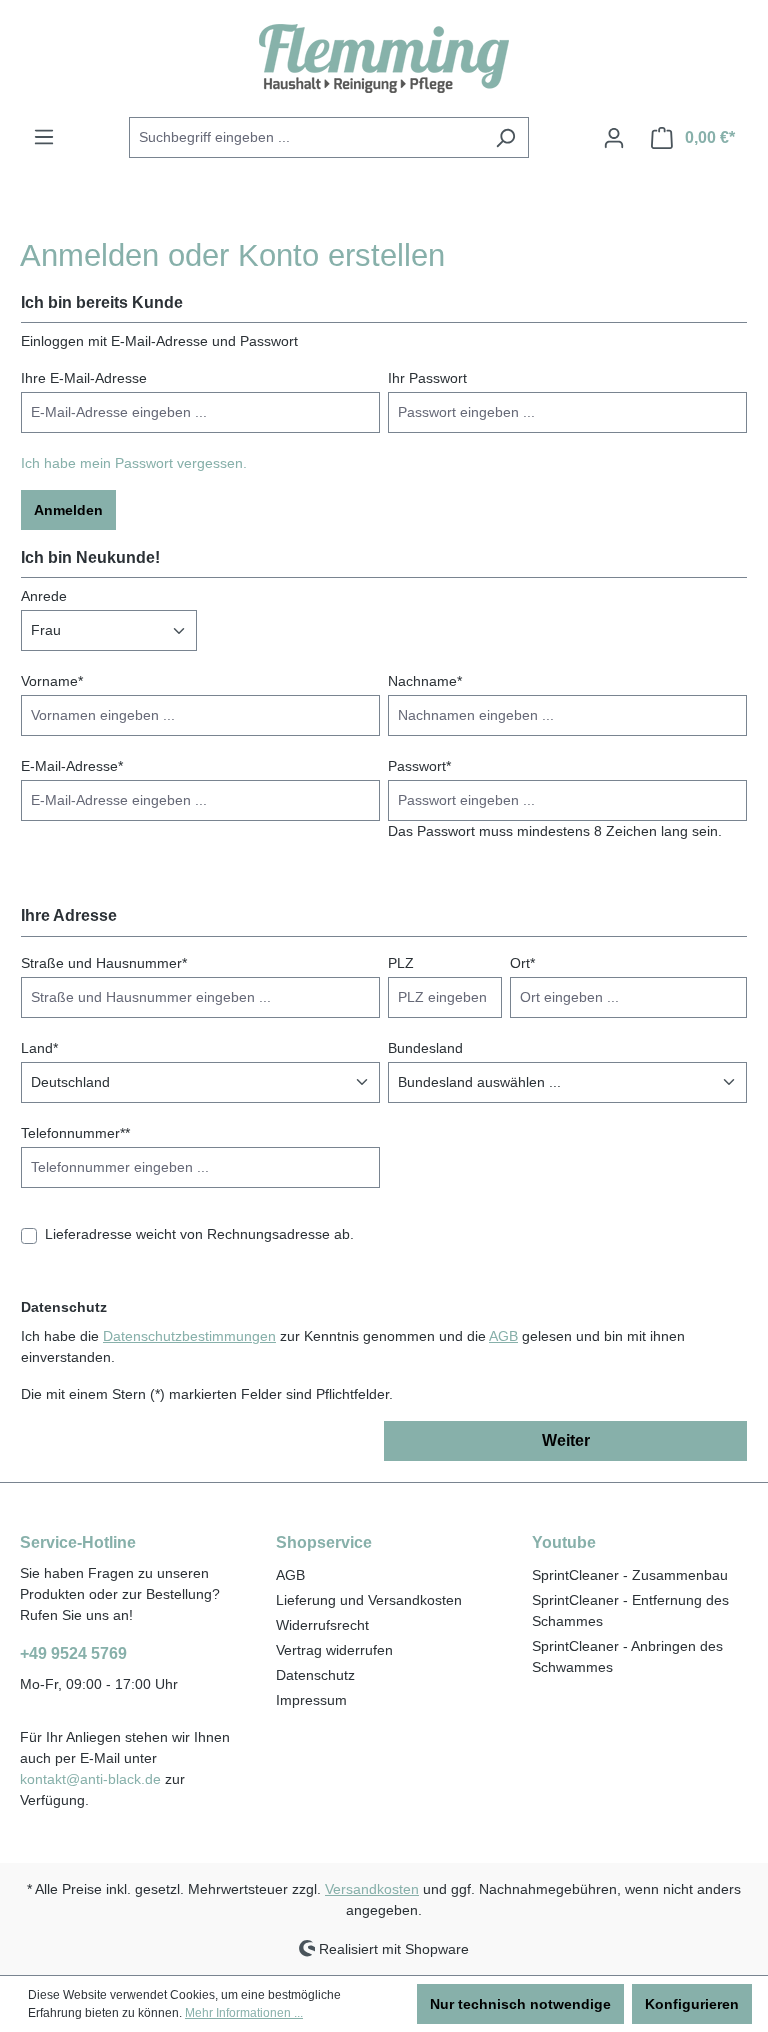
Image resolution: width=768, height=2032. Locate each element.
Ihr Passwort (427, 378)
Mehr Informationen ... (244, 2013)
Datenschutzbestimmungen (189, 1336)
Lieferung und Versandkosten (369, 1600)
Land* (39, 1048)
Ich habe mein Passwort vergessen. (134, 463)
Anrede (44, 596)
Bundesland (425, 1048)
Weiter (566, 1440)
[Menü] (44, 137)
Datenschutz (315, 1675)
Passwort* (419, 766)
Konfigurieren (692, 2004)
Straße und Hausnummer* (104, 963)
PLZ (401, 963)
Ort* (522, 963)
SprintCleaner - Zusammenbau (630, 1575)
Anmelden (68, 510)
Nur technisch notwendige (520, 2004)
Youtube (564, 1542)
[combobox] (306, 137)
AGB (503, 1336)
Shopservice (324, 1542)
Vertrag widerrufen (334, 1650)
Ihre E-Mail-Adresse (84, 378)
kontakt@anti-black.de (90, 1779)
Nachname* (425, 681)
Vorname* (52, 681)
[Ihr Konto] (614, 138)
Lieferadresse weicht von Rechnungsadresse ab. (199, 1234)
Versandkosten (372, 1889)
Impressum (311, 1700)
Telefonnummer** (75, 1133)
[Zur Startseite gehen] (384, 58)
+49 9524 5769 (73, 1653)
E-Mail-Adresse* (72, 766)
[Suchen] (505, 137)
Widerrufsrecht (322, 1625)
